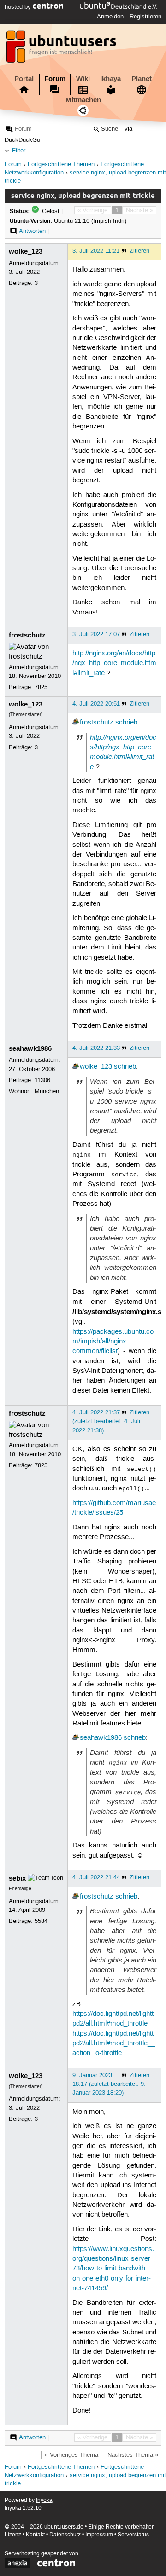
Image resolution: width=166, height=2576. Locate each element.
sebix (17, 1878)
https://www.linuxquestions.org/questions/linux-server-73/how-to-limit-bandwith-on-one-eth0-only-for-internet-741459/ (113, 2269)
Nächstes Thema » (133, 2455)
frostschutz (27, 635)
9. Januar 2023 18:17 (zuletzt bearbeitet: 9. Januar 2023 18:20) (109, 2084)
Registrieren (145, 17)
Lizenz (13, 2535)
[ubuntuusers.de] (62, 49)
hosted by (19, 7)
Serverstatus (133, 2535)
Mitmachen (83, 100)
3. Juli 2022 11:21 (96, 251)
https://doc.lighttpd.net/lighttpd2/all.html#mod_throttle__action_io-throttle (114, 2044)
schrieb (126, 723)
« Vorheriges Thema (71, 2455)
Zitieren (139, 251)
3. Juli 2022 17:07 (96, 634)
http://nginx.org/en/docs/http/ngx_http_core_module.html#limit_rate (114, 663)
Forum (55, 79)
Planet (142, 79)
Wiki (83, 79)
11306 (42, 1080)
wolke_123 (26, 251)
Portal (24, 79)
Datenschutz (65, 2535)
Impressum (99, 2535)
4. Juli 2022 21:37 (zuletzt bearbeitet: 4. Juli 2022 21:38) (106, 1421)
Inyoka (44, 2500)
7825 (41, 687)
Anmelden (110, 17)
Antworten (32, 231)
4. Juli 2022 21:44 (96, 1877)
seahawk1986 (30, 1048)
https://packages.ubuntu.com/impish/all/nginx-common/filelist (113, 1342)
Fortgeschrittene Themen (61, 165)
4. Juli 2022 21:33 (96, 1048)
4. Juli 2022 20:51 (96, 704)
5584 (41, 1921)
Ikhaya (110, 79)
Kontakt (35, 2535)
